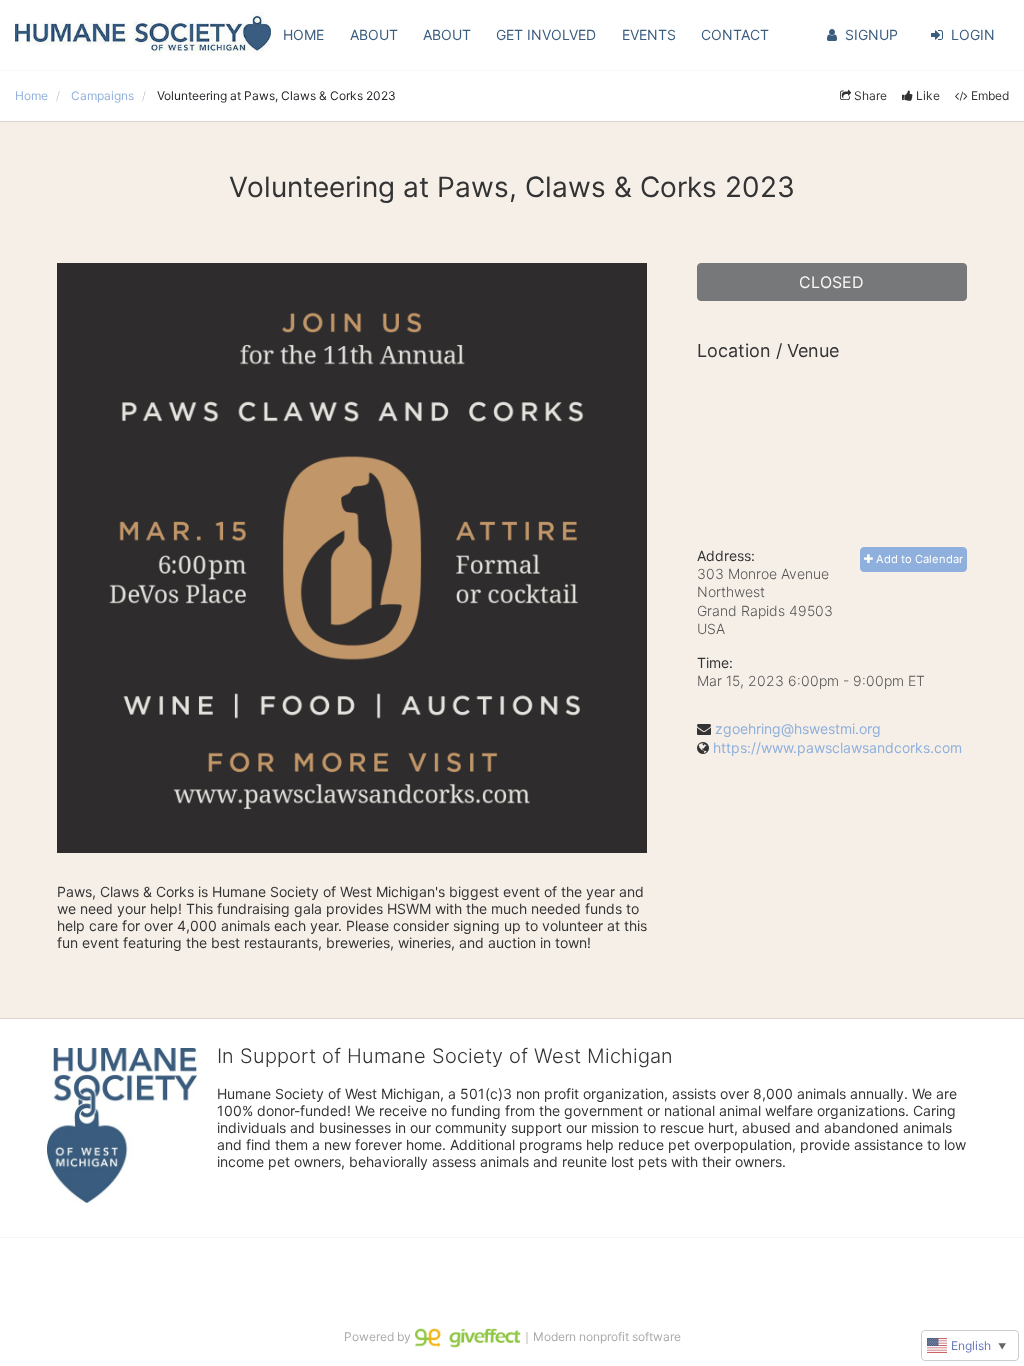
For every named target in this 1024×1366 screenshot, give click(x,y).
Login (973, 34)
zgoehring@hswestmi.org (798, 728)
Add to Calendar (918, 559)
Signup (871, 34)
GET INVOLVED (546, 34)
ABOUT (374, 34)
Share (870, 95)
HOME (303, 34)
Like (928, 95)
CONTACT (735, 34)
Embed (990, 95)
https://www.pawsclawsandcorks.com (837, 747)
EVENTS (649, 34)
